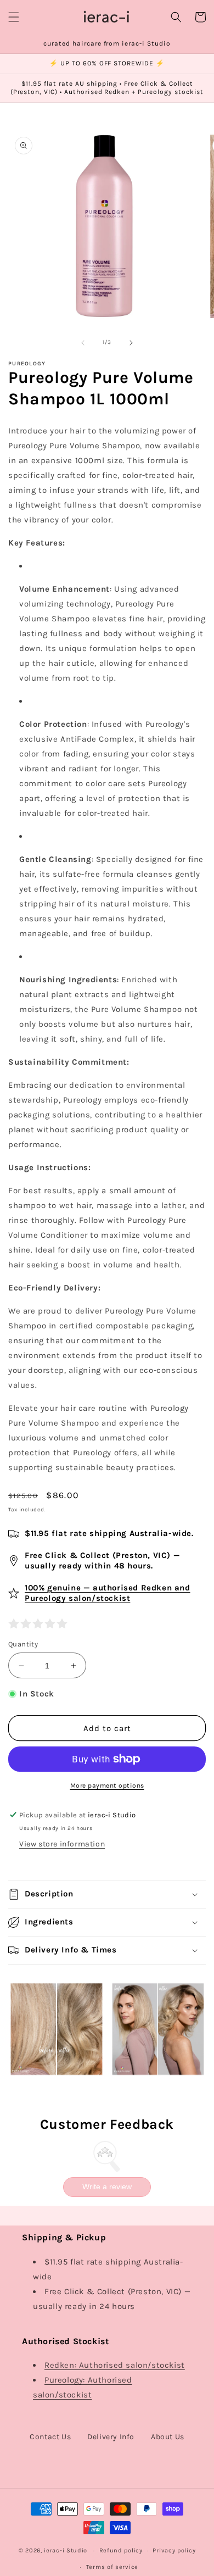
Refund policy (121, 2550)
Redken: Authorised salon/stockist (115, 2365)
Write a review (107, 2186)
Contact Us (50, 2437)
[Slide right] (131, 343)
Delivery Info (111, 2437)
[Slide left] (83, 343)
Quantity (23, 1644)
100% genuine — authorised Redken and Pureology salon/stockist (108, 1593)
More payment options (107, 1785)
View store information (62, 1844)
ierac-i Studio (66, 2550)
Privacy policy (174, 2550)
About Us (168, 2437)
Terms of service (112, 2567)
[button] (14, 17)
